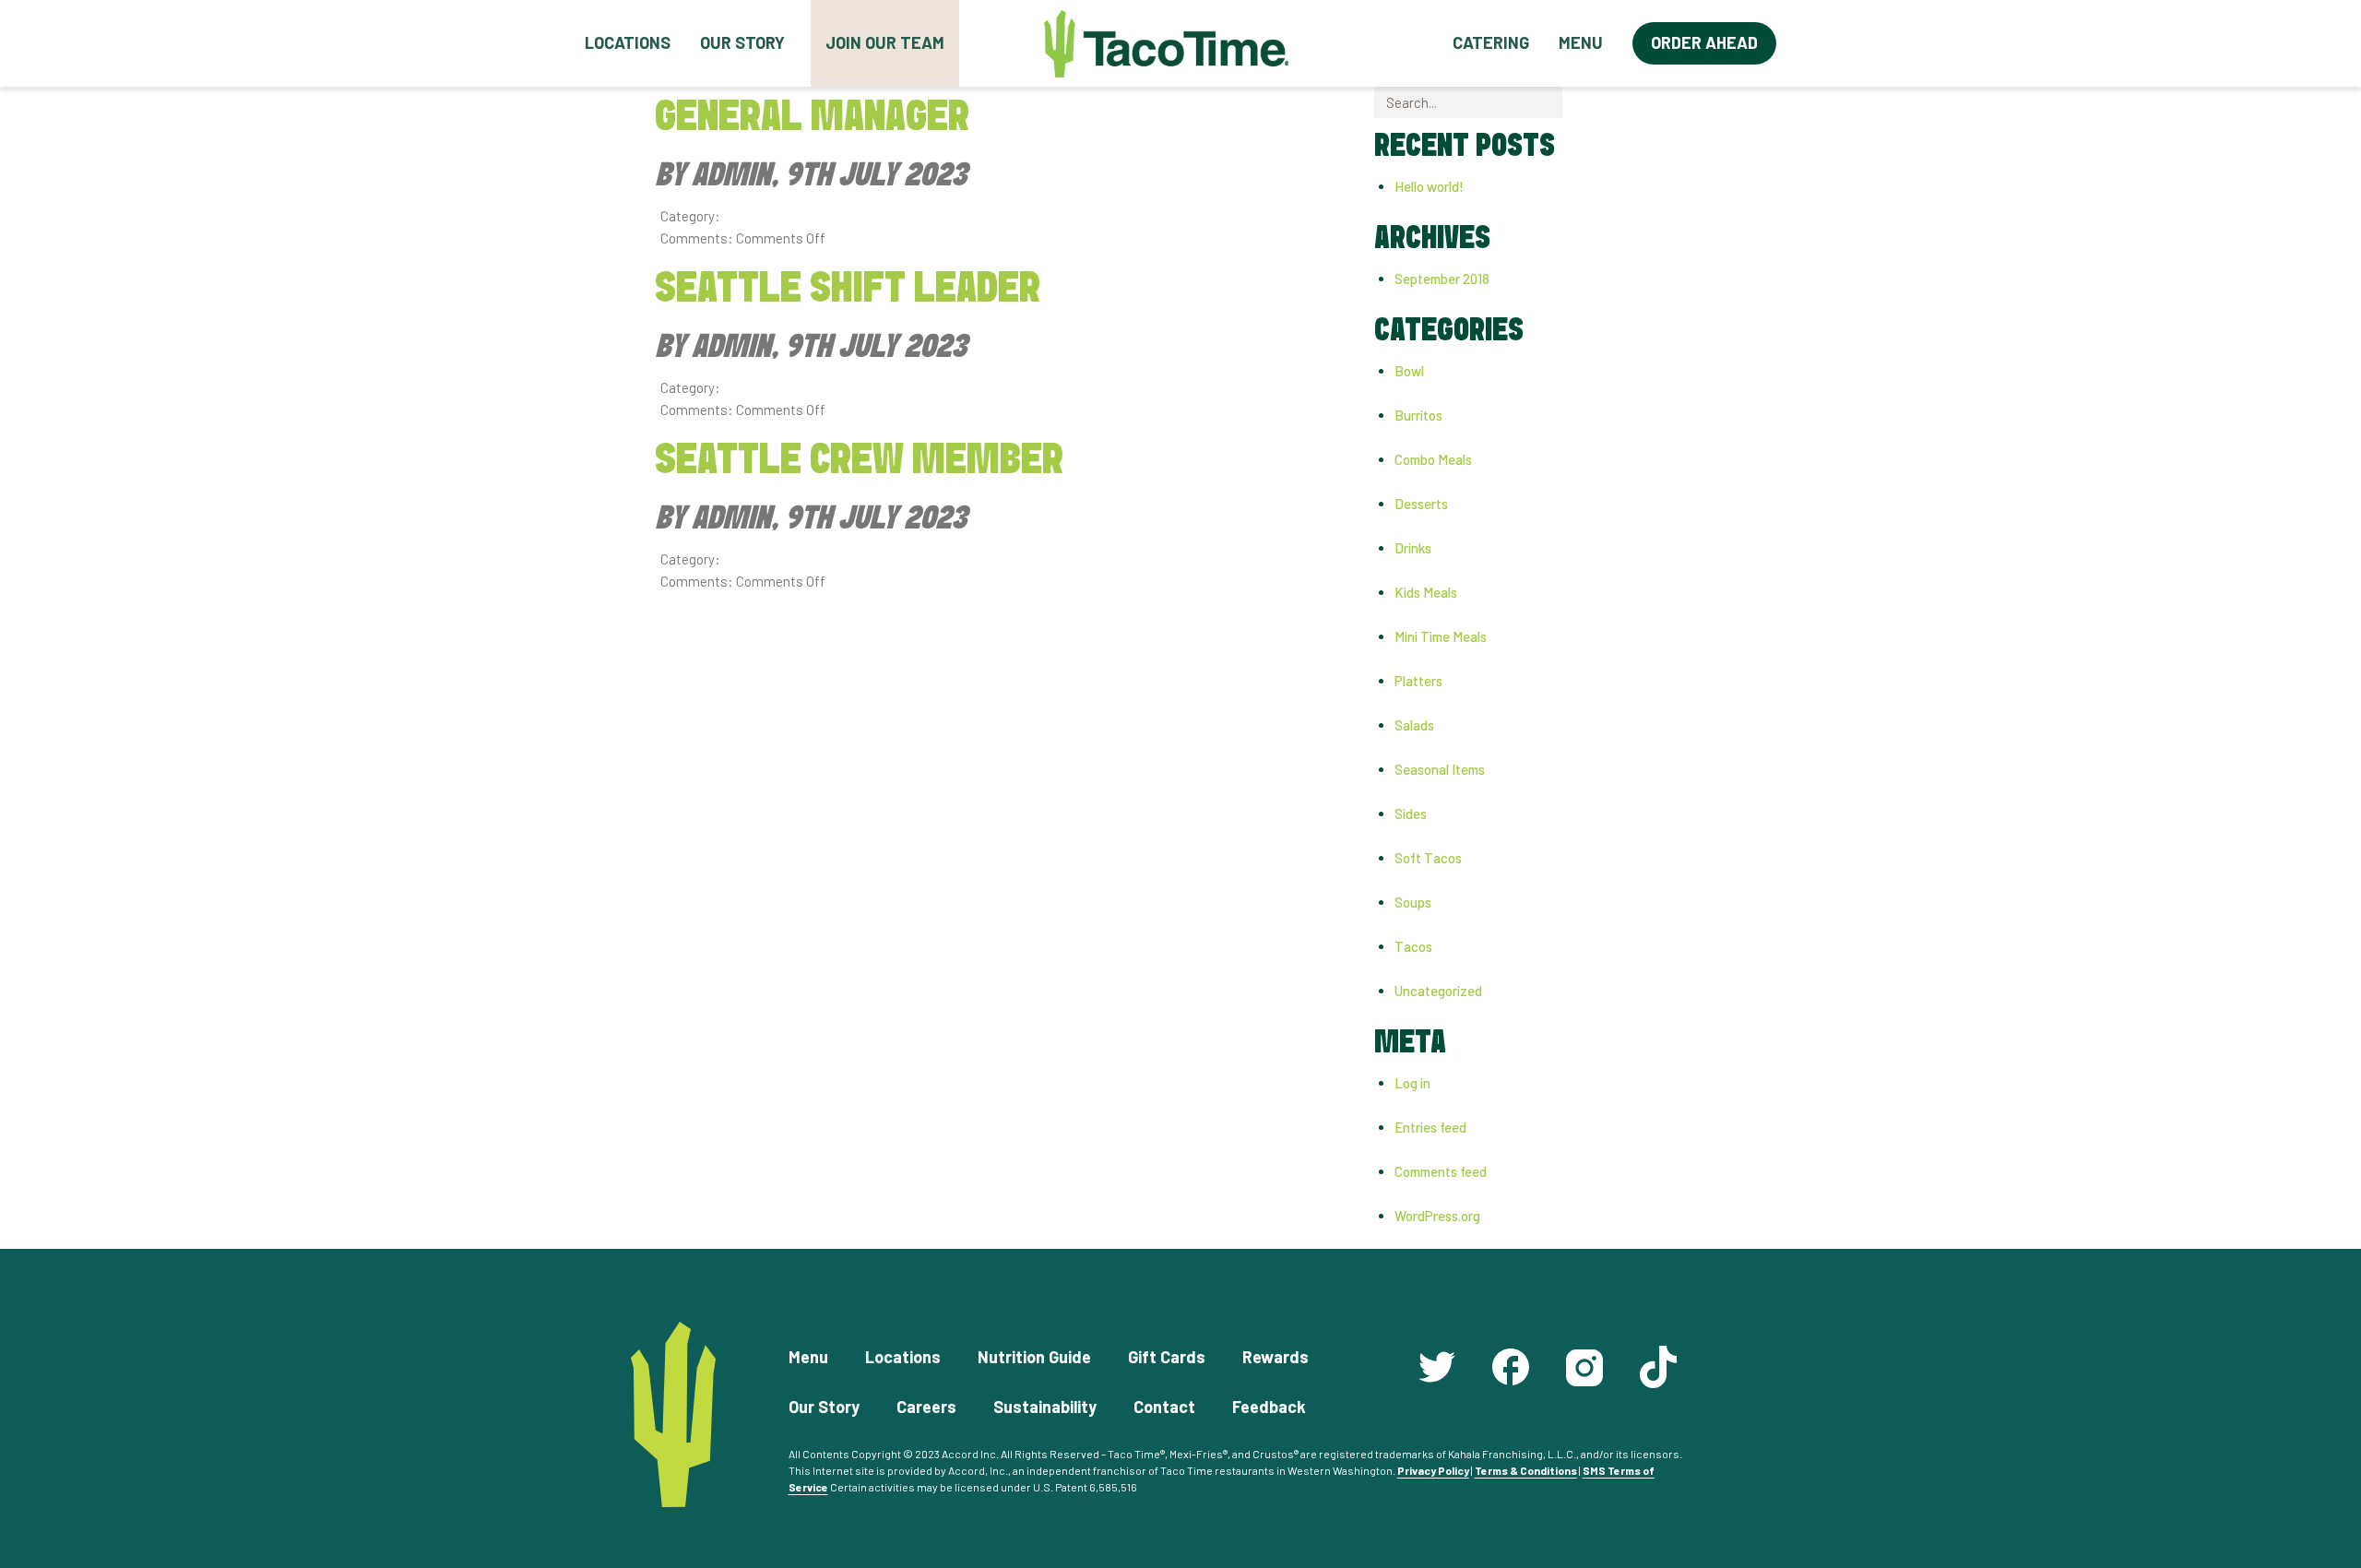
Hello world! (1429, 186)
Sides (1411, 814)
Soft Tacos (1428, 858)
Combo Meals (1433, 459)
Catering (1491, 42)
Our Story (742, 42)
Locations (628, 42)
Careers (926, 1407)
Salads (1414, 725)
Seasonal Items (1440, 769)
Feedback (1269, 1407)
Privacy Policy (1433, 1470)
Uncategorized (1438, 991)
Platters (1418, 681)
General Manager (812, 118)
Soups (1413, 902)
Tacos (1413, 946)
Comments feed (1441, 1171)
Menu (1581, 42)
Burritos (1418, 415)
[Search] (1577, 102)
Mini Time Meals (1441, 636)
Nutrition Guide (1034, 1357)
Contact (1164, 1407)
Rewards (1275, 1357)
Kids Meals (1426, 592)
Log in (1412, 1083)
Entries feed (1430, 1127)
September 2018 (1442, 279)
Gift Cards (1167, 1357)
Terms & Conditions (1526, 1470)
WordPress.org (1437, 1216)
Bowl (1409, 371)
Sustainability (1045, 1407)
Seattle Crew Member (859, 461)
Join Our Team (885, 42)
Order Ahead (1704, 42)
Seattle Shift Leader (848, 290)
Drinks (1413, 548)
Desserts (1421, 504)
